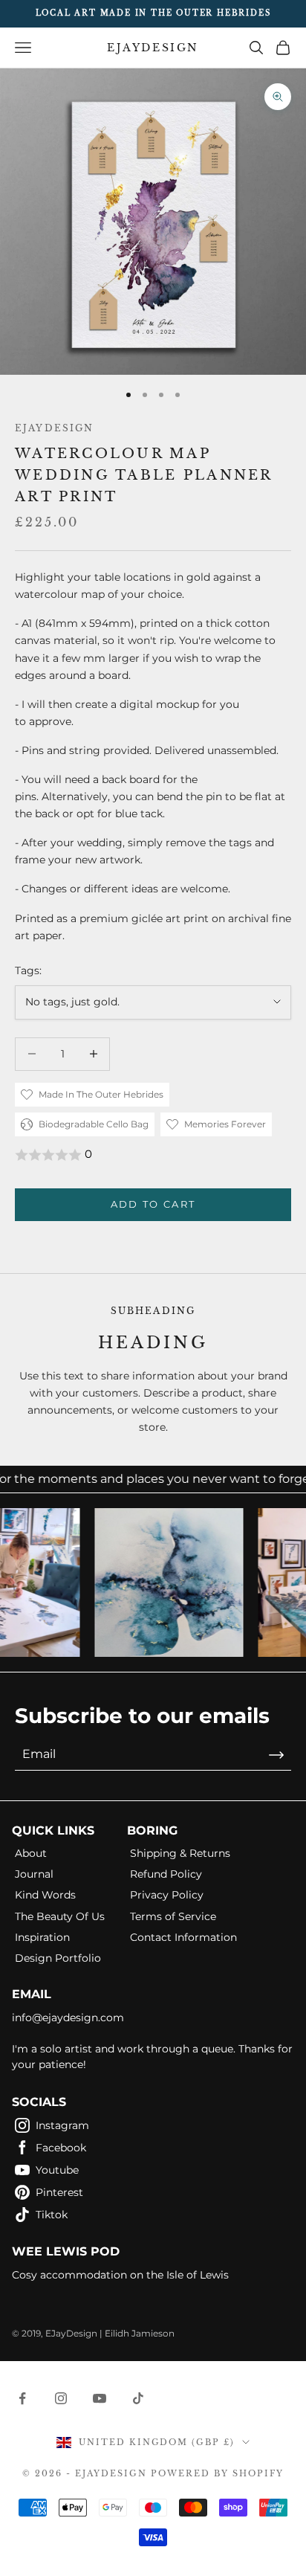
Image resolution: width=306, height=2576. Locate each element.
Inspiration (42, 1937)
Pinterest (59, 2192)
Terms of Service (173, 1916)
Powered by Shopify (217, 2473)
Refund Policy (166, 1874)
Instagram (62, 2125)
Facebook (61, 2148)
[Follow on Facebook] (22, 2398)
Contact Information (183, 1937)
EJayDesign (55, 428)
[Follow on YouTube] (100, 2398)
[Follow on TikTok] (138, 2398)
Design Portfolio (58, 1958)
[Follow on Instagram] (61, 2398)
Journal (34, 1874)
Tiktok (52, 2215)
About (31, 1853)
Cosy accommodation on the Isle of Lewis (120, 2275)
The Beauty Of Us (60, 1916)
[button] (153, 1155)
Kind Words (45, 1895)
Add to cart (153, 1204)
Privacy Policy (167, 1895)
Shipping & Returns (180, 1853)
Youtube (57, 2170)
